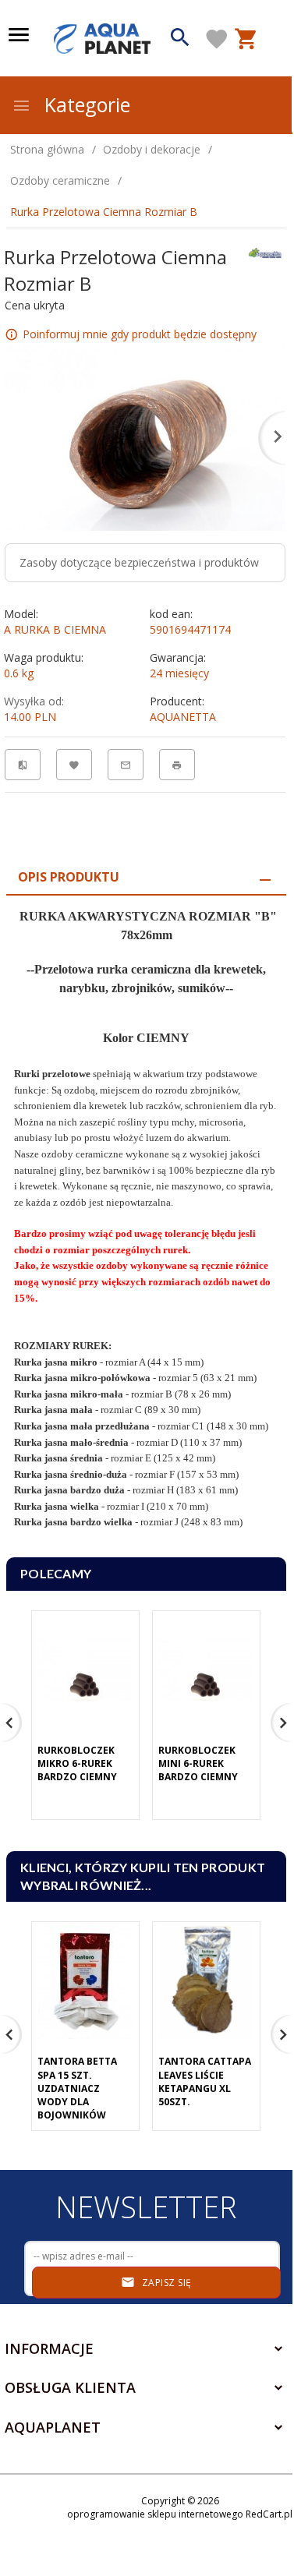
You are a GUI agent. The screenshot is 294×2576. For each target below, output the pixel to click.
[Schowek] (217, 39)
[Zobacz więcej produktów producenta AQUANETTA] (265, 251)
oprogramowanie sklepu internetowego (155, 2514)
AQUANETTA (183, 717)
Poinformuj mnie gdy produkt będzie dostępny (140, 333)
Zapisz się (165, 2283)
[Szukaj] (181, 39)
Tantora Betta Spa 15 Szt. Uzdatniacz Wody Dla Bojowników (77, 2088)
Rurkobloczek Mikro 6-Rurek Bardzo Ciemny (77, 1763)
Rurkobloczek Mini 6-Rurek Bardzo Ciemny (198, 1763)
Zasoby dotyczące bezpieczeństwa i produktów (139, 562)
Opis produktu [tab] (69, 877)
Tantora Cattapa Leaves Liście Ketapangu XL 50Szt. (205, 2081)
